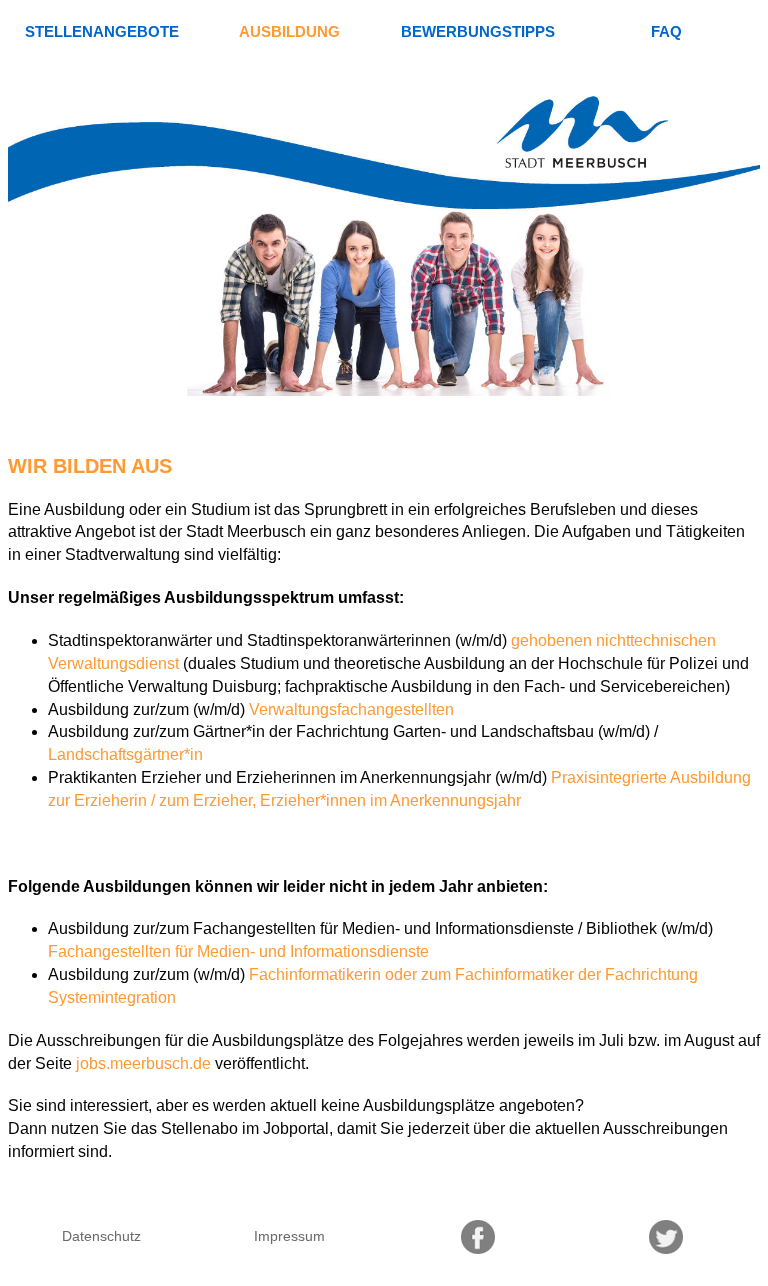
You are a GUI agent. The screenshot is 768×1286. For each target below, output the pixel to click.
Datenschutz (101, 1236)
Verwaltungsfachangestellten (351, 709)
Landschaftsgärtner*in (125, 754)
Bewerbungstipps (478, 31)
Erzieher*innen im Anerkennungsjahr (390, 800)
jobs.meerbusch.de (143, 1063)
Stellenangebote (102, 31)
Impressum (289, 1236)
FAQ (666, 31)
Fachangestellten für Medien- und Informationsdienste (238, 951)
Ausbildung (289, 31)
